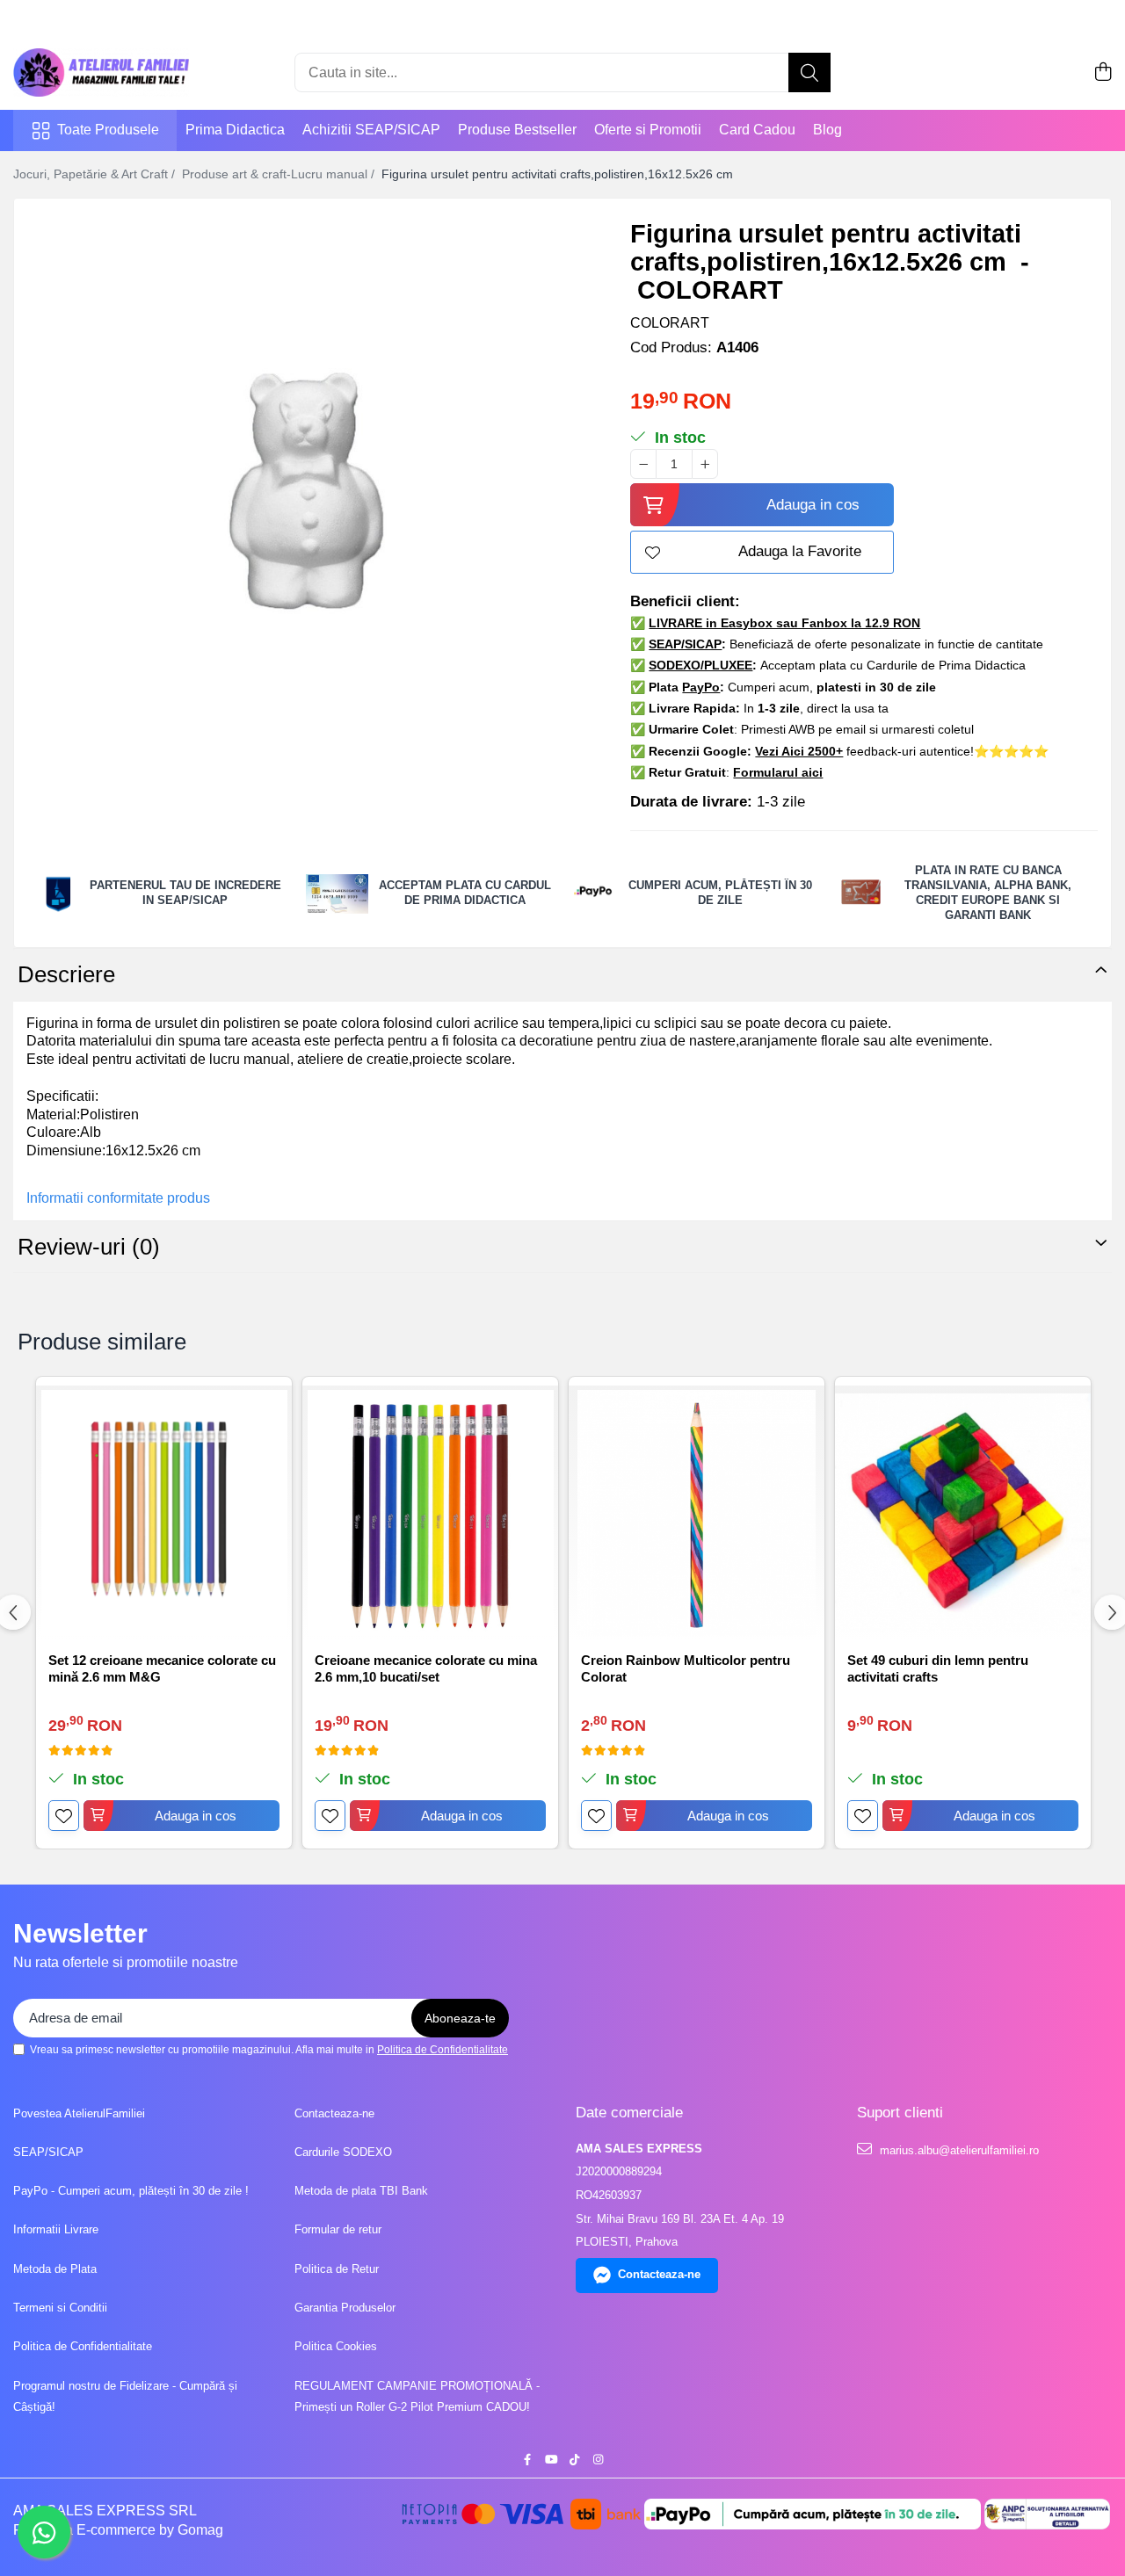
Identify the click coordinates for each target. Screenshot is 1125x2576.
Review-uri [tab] (89, 1247)
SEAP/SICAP (48, 2152)
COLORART (670, 323)
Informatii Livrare (56, 2229)
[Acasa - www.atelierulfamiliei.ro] (101, 72)
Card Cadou (757, 130)
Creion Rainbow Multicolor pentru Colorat (686, 1669)
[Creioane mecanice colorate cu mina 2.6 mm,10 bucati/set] (430, 1513)
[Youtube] (551, 2460)
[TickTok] (574, 2460)
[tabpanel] (307, 491)
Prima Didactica (235, 130)
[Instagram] (598, 2460)
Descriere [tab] (66, 974)
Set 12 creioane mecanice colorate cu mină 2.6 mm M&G (162, 1669)
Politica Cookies (336, 2346)
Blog (827, 130)
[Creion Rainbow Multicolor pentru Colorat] (697, 1513)
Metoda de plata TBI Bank (361, 2191)
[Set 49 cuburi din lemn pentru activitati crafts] (963, 1513)
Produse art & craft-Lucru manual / (280, 174)
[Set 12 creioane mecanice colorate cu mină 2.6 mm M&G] (164, 1513)
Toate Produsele (108, 130)
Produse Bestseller (517, 130)
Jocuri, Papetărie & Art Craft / (96, 174)
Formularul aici (778, 772)
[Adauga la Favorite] (64, 1816)
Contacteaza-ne (334, 2113)
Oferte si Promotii (648, 130)
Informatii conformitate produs (118, 1198)
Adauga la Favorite (800, 551)
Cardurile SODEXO (343, 2152)
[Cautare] (809, 72)
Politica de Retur (337, 2269)
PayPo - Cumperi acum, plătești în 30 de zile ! (131, 2191)
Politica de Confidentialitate (443, 2050)
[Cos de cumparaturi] (1103, 73)
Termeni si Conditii (60, 2308)
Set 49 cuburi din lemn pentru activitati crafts (938, 1669)
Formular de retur (338, 2229)
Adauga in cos (813, 505)
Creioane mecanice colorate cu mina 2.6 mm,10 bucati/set (426, 1669)
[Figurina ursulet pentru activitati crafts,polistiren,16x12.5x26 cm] (307, 491)
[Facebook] (527, 2460)
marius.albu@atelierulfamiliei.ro (958, 2150)
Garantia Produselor (345, 2308)
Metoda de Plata (55, 2269)
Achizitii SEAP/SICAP (371, 130)
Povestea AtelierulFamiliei (79, 2113)
